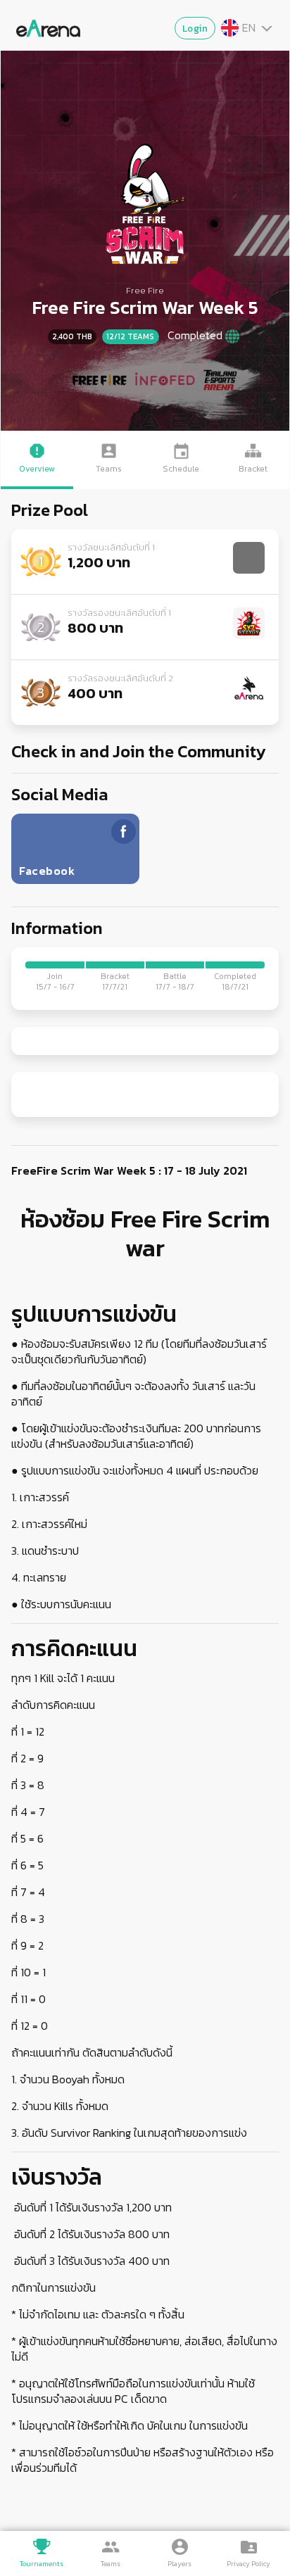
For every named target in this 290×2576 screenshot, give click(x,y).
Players (179, 2564)
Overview (37, 469)
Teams (111, 2564)
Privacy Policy (248, 2564)
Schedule (181, 469)
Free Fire (145, 290)
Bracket (253, 469)
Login (195, 28)
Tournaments (42, 2564)
